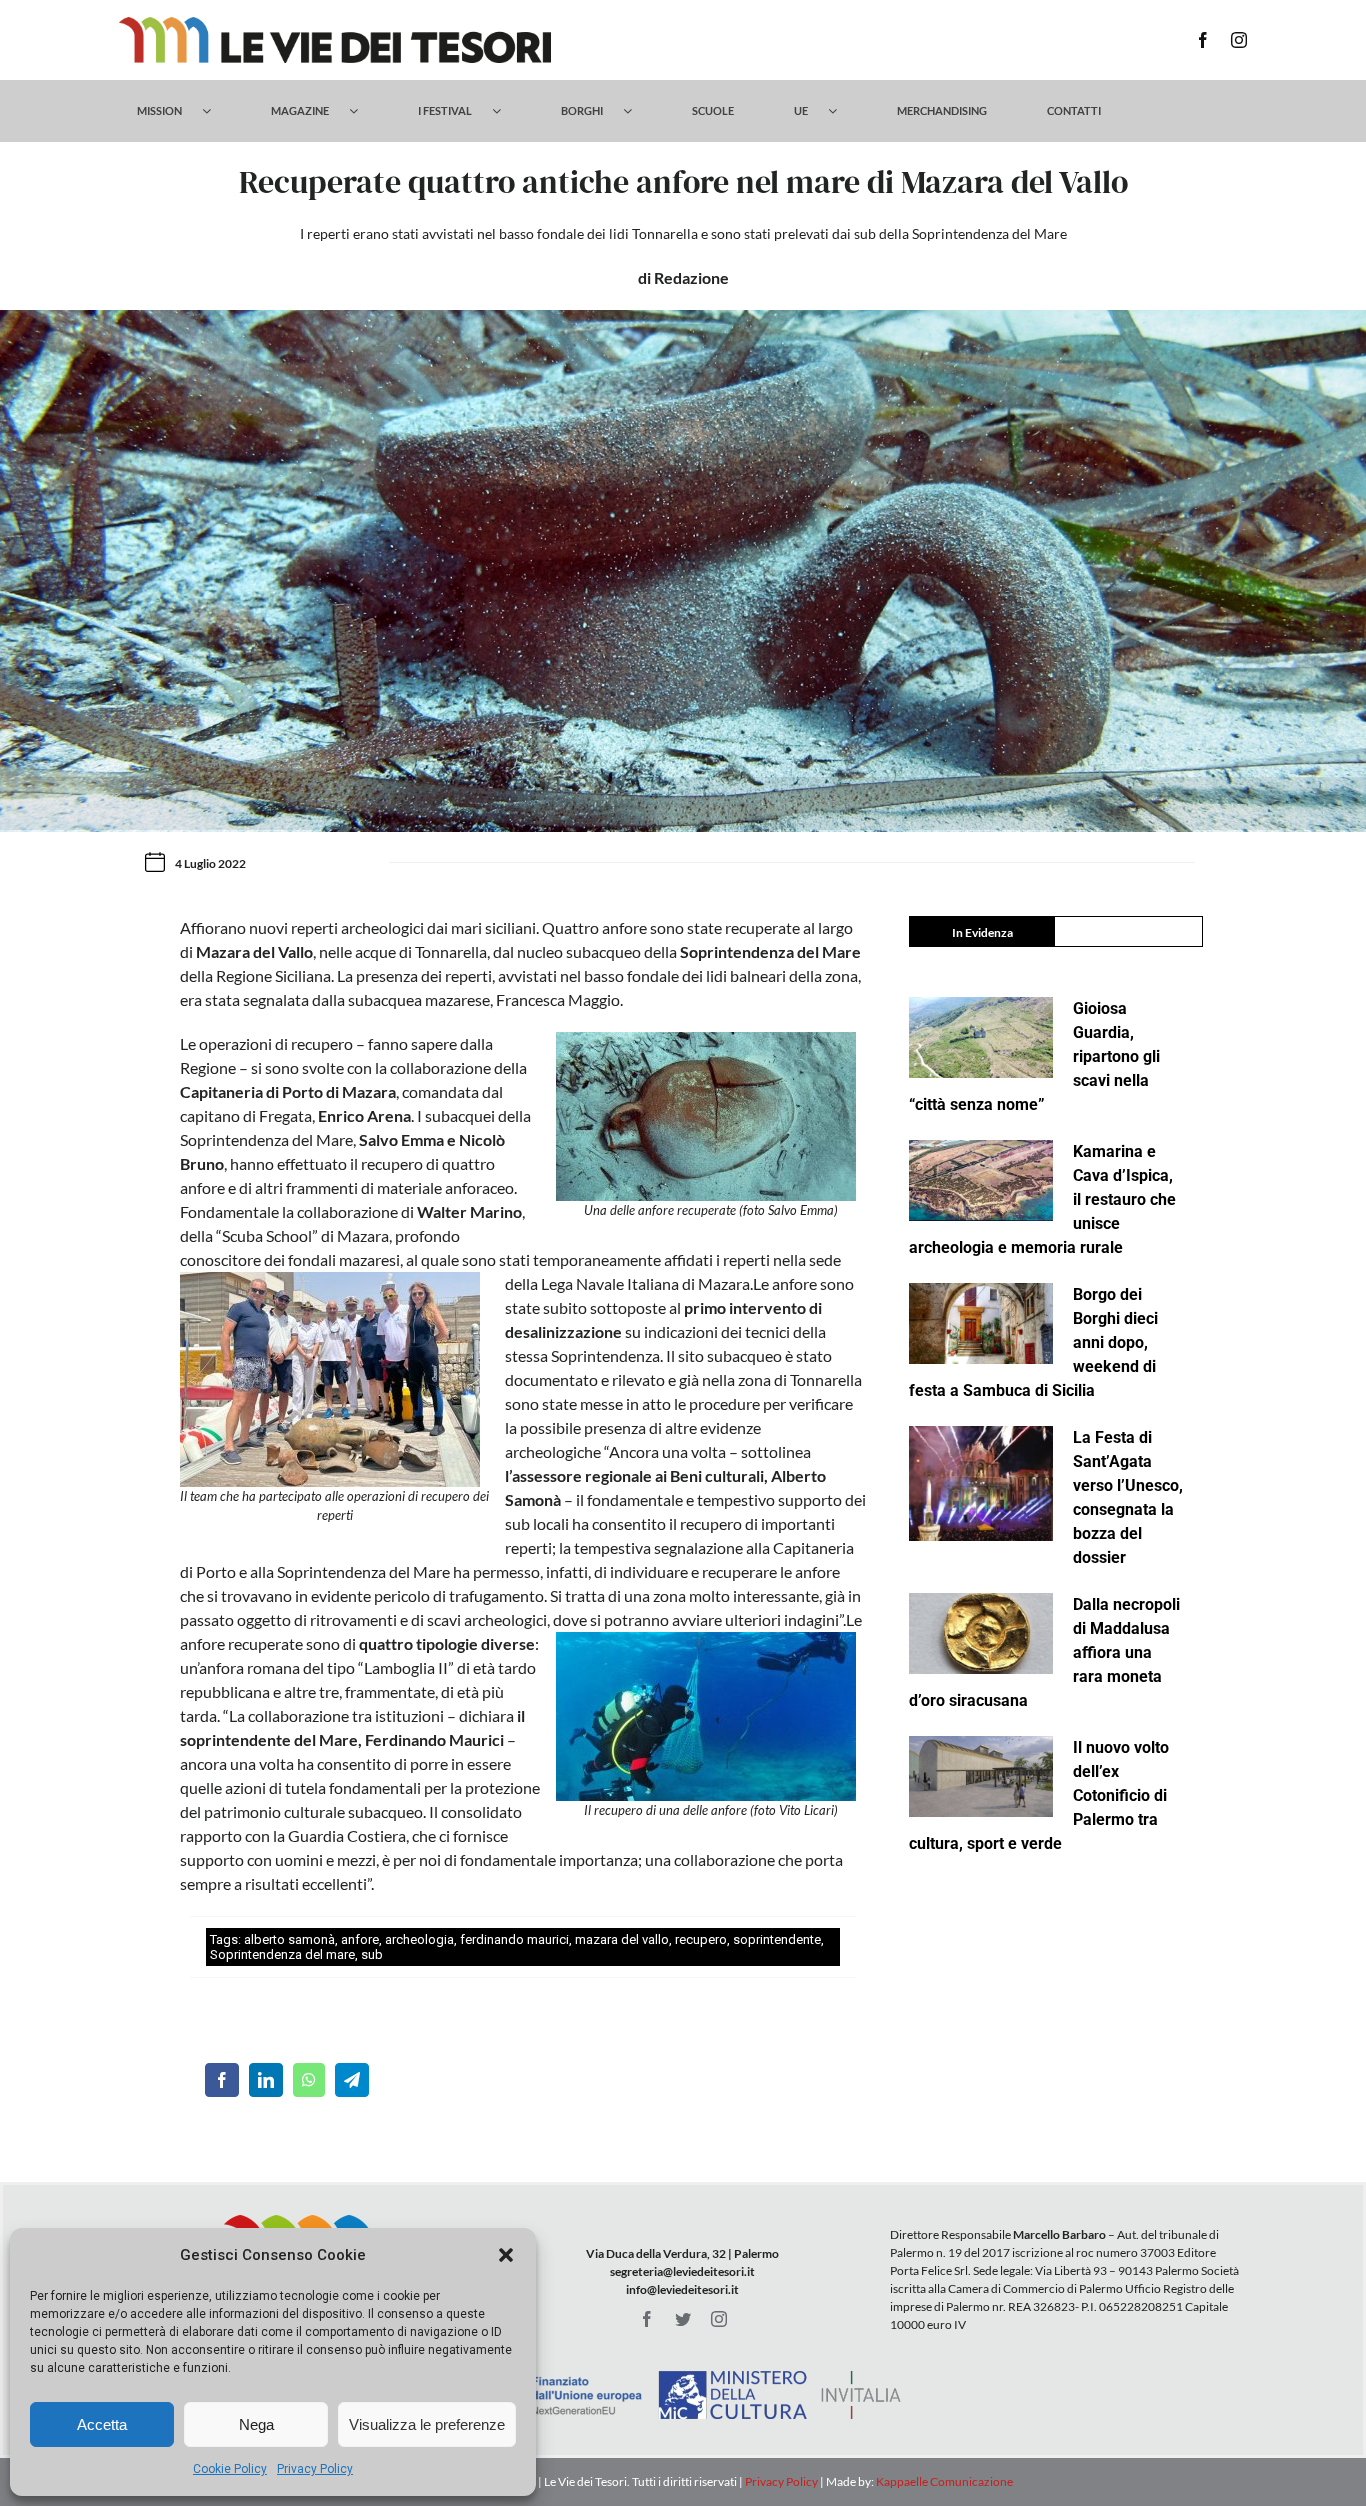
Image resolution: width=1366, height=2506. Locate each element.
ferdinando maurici (514, 1939)
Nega (256, 2424)
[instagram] (1239, 40)
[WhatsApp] (309, 2080)
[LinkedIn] (266, 2080)
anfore (360, 1939)
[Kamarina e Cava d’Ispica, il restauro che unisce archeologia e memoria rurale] (981, 1180)
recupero (701, 1939)
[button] (506, 2255)
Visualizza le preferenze (427, 2424)
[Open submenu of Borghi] (637, 111)
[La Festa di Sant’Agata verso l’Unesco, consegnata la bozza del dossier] (981, 1484)
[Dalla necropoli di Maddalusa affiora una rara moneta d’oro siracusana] (981, 1633)
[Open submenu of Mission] (216, 111)
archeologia (419, 1939)
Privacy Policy (315, 2469)
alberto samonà (289, 1939)
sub (372, 1954)
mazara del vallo (622, 1939)
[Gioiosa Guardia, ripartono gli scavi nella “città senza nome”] (981, 1037)
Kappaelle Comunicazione (943, 2481)
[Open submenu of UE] (842, 111)
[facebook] (1203, 40)
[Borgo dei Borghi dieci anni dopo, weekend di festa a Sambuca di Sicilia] (981, 1323)
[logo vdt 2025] (335, 24)
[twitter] (683, 2319)
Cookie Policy (230, 2469)
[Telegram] (352, 2080)
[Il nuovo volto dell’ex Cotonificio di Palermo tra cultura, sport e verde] (981, 1776)
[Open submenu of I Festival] (506, 111)
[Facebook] (222, 2080)
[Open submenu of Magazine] (363, 111)
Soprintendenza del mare (282, 1954)
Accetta (102, 2424)
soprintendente (777, 1939)
